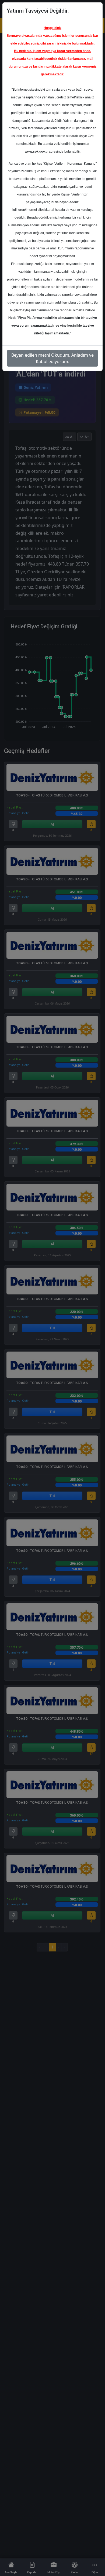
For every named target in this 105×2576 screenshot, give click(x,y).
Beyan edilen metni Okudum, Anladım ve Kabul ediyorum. (52, 358)
